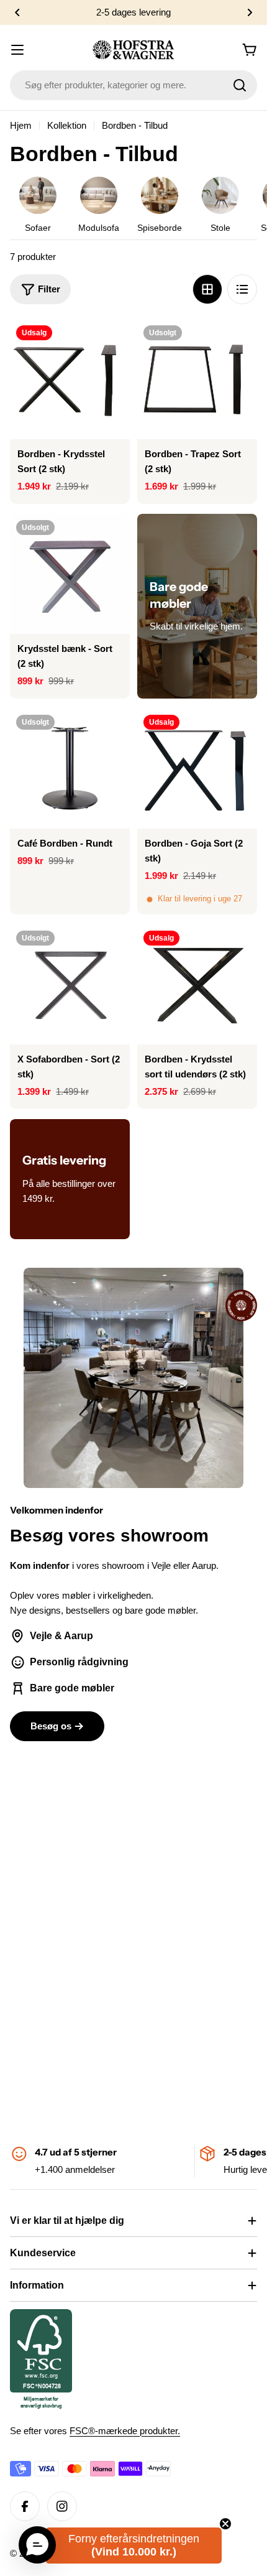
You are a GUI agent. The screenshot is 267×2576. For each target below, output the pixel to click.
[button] (17, 12)
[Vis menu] (17, 50)
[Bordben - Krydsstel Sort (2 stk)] (70, 379)
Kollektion (67, 125)
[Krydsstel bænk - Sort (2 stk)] (70, 574)
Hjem (21, 125)
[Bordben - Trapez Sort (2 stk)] (197, 379)
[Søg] (240, 85)
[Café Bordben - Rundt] (70, 769)
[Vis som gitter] (207, 289)
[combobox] (133, 85)
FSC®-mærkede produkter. (125, 2431)
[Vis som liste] (242, 289)
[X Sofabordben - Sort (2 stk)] (70, 984)
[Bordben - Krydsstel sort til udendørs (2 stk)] (197, 984)
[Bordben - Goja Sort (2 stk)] (197, 769)
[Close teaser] (225, 2524)
